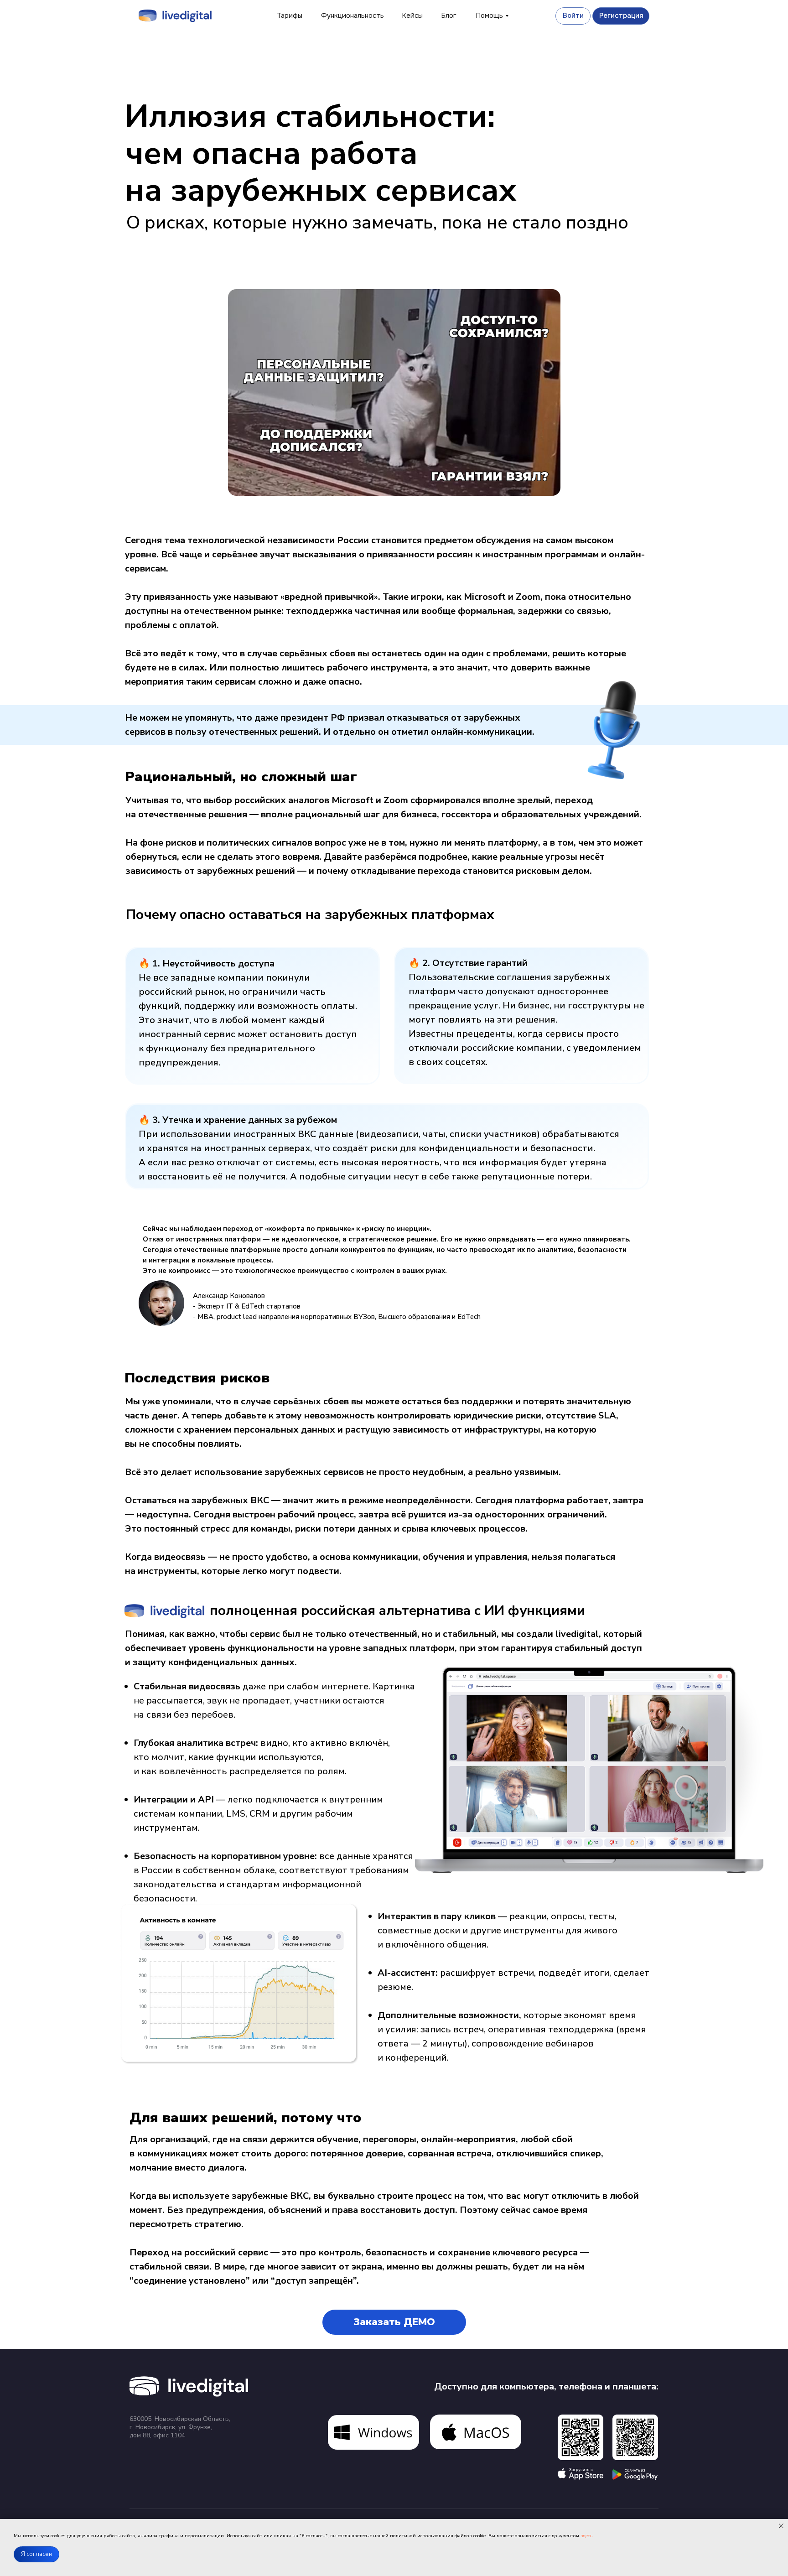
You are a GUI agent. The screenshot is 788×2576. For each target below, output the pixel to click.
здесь (586, 2536)
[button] (394, 2322)
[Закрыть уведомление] (781, 2526)
